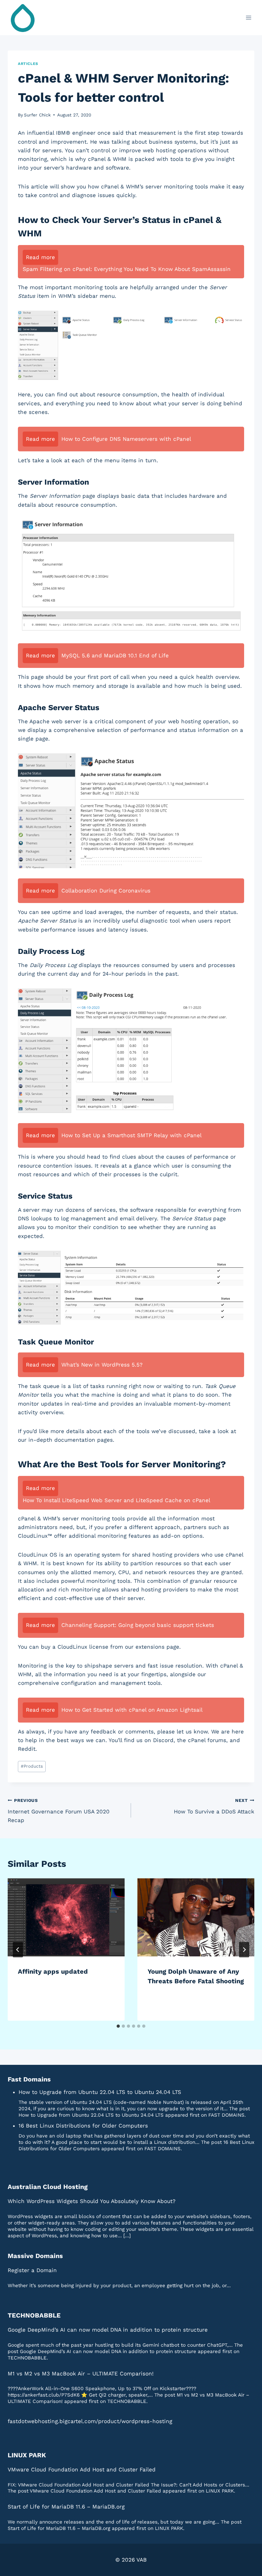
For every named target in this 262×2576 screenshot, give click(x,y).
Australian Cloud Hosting (48, 2187)
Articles (28, 64)
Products (32, 1766)
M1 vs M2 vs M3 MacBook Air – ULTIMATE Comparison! (81, 2374)
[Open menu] (248, 17)
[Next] (244, 1950)
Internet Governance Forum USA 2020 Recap (59, 1811)
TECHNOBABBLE (34, 2315)
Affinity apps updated (53, 1971)
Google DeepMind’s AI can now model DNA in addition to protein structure (108, 2330)
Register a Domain (32, 2270)
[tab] (118, 2026)
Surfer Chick (37, 115)
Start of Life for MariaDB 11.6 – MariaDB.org (66, 2507)
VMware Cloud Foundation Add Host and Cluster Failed (82, 2469)
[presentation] (66, 1917)
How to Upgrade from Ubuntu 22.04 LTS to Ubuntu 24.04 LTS (100, 2092)
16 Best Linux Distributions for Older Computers (83, 2126)
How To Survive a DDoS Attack (214, 1806)
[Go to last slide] (18, 1950)
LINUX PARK (27, 2455)
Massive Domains (35, 2256)
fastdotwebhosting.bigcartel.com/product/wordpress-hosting (90, 2421)
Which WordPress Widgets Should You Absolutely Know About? (92, 2201)
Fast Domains (29, 2079)
